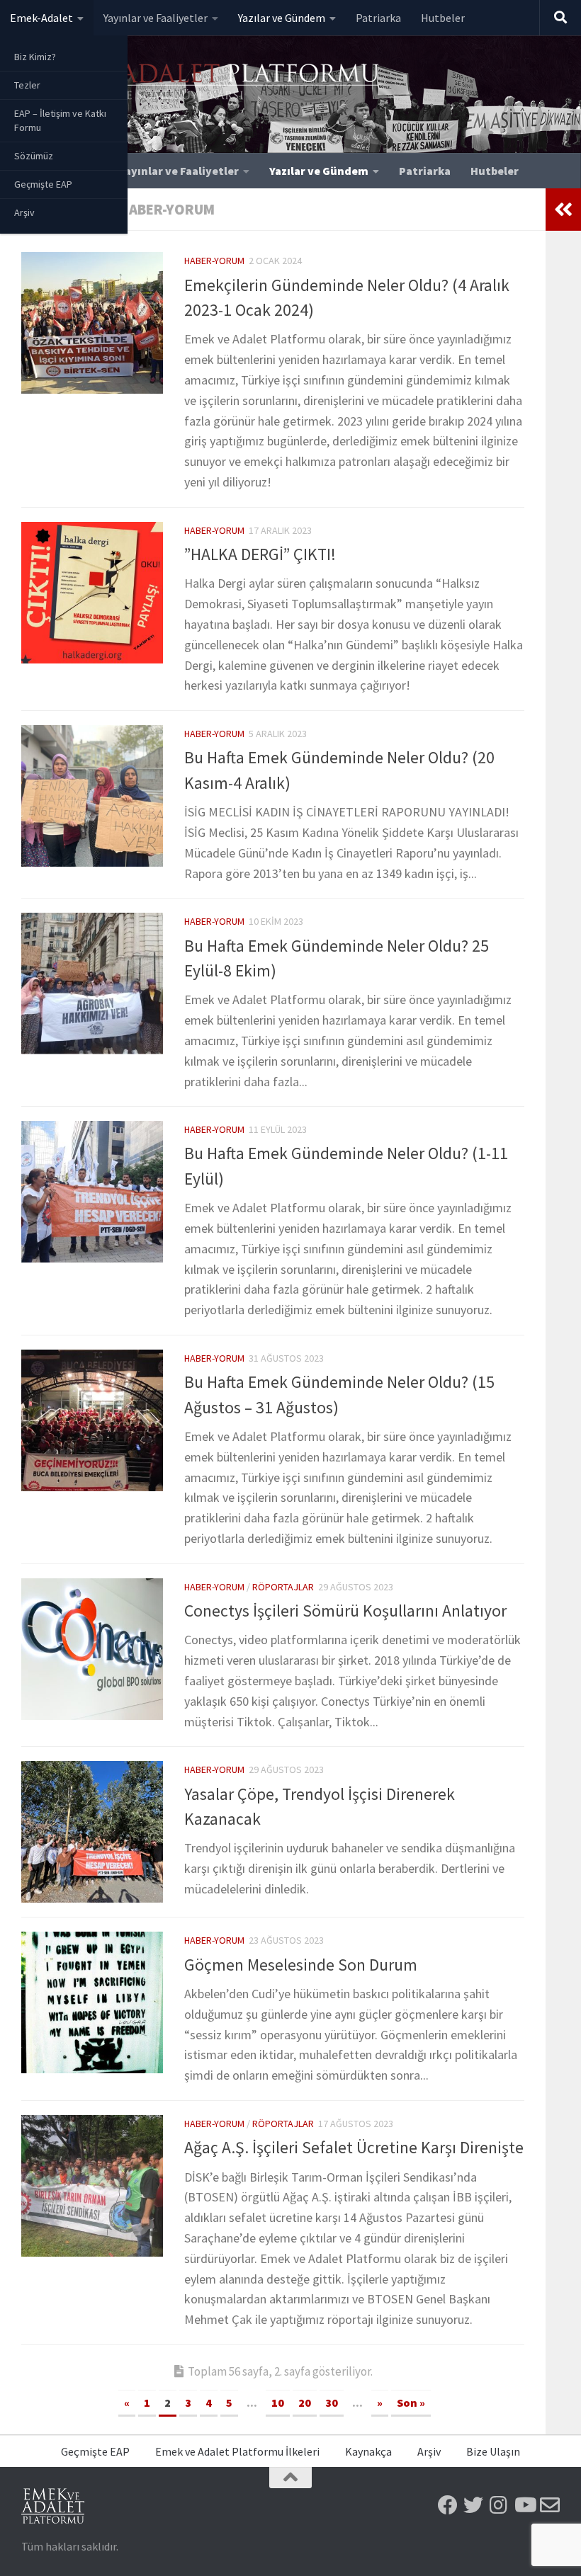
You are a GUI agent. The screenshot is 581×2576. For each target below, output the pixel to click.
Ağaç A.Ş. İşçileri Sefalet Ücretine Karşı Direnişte (354, 2147)
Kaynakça (368, 2451)
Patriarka (378, 18)
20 (305, 2403)
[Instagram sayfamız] (499, 2505)
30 (332, 2403)
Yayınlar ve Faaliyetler (156, 18)
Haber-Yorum (214, 261)
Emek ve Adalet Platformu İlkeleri (237, 2451)
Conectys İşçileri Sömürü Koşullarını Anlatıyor (345, 1611)
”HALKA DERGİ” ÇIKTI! (260, 554)
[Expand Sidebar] (563, 210)
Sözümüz (34, 156)
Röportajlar (283, 1587)
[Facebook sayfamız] (448, 2505)
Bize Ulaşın (493, 2451)
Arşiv (24, 212)
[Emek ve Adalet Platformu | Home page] (202, 83)
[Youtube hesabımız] (524, 2505)
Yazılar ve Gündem (282, 18)
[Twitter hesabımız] (473, 2505)
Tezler (27, 85)
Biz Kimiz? (35, 57)
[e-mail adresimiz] (550, 2505)
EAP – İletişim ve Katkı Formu (60, 120)
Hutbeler (443, 18)
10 (278, 2403)
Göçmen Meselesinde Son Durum (301, 1965)
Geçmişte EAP (43, 184)
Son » (411, 2403)
